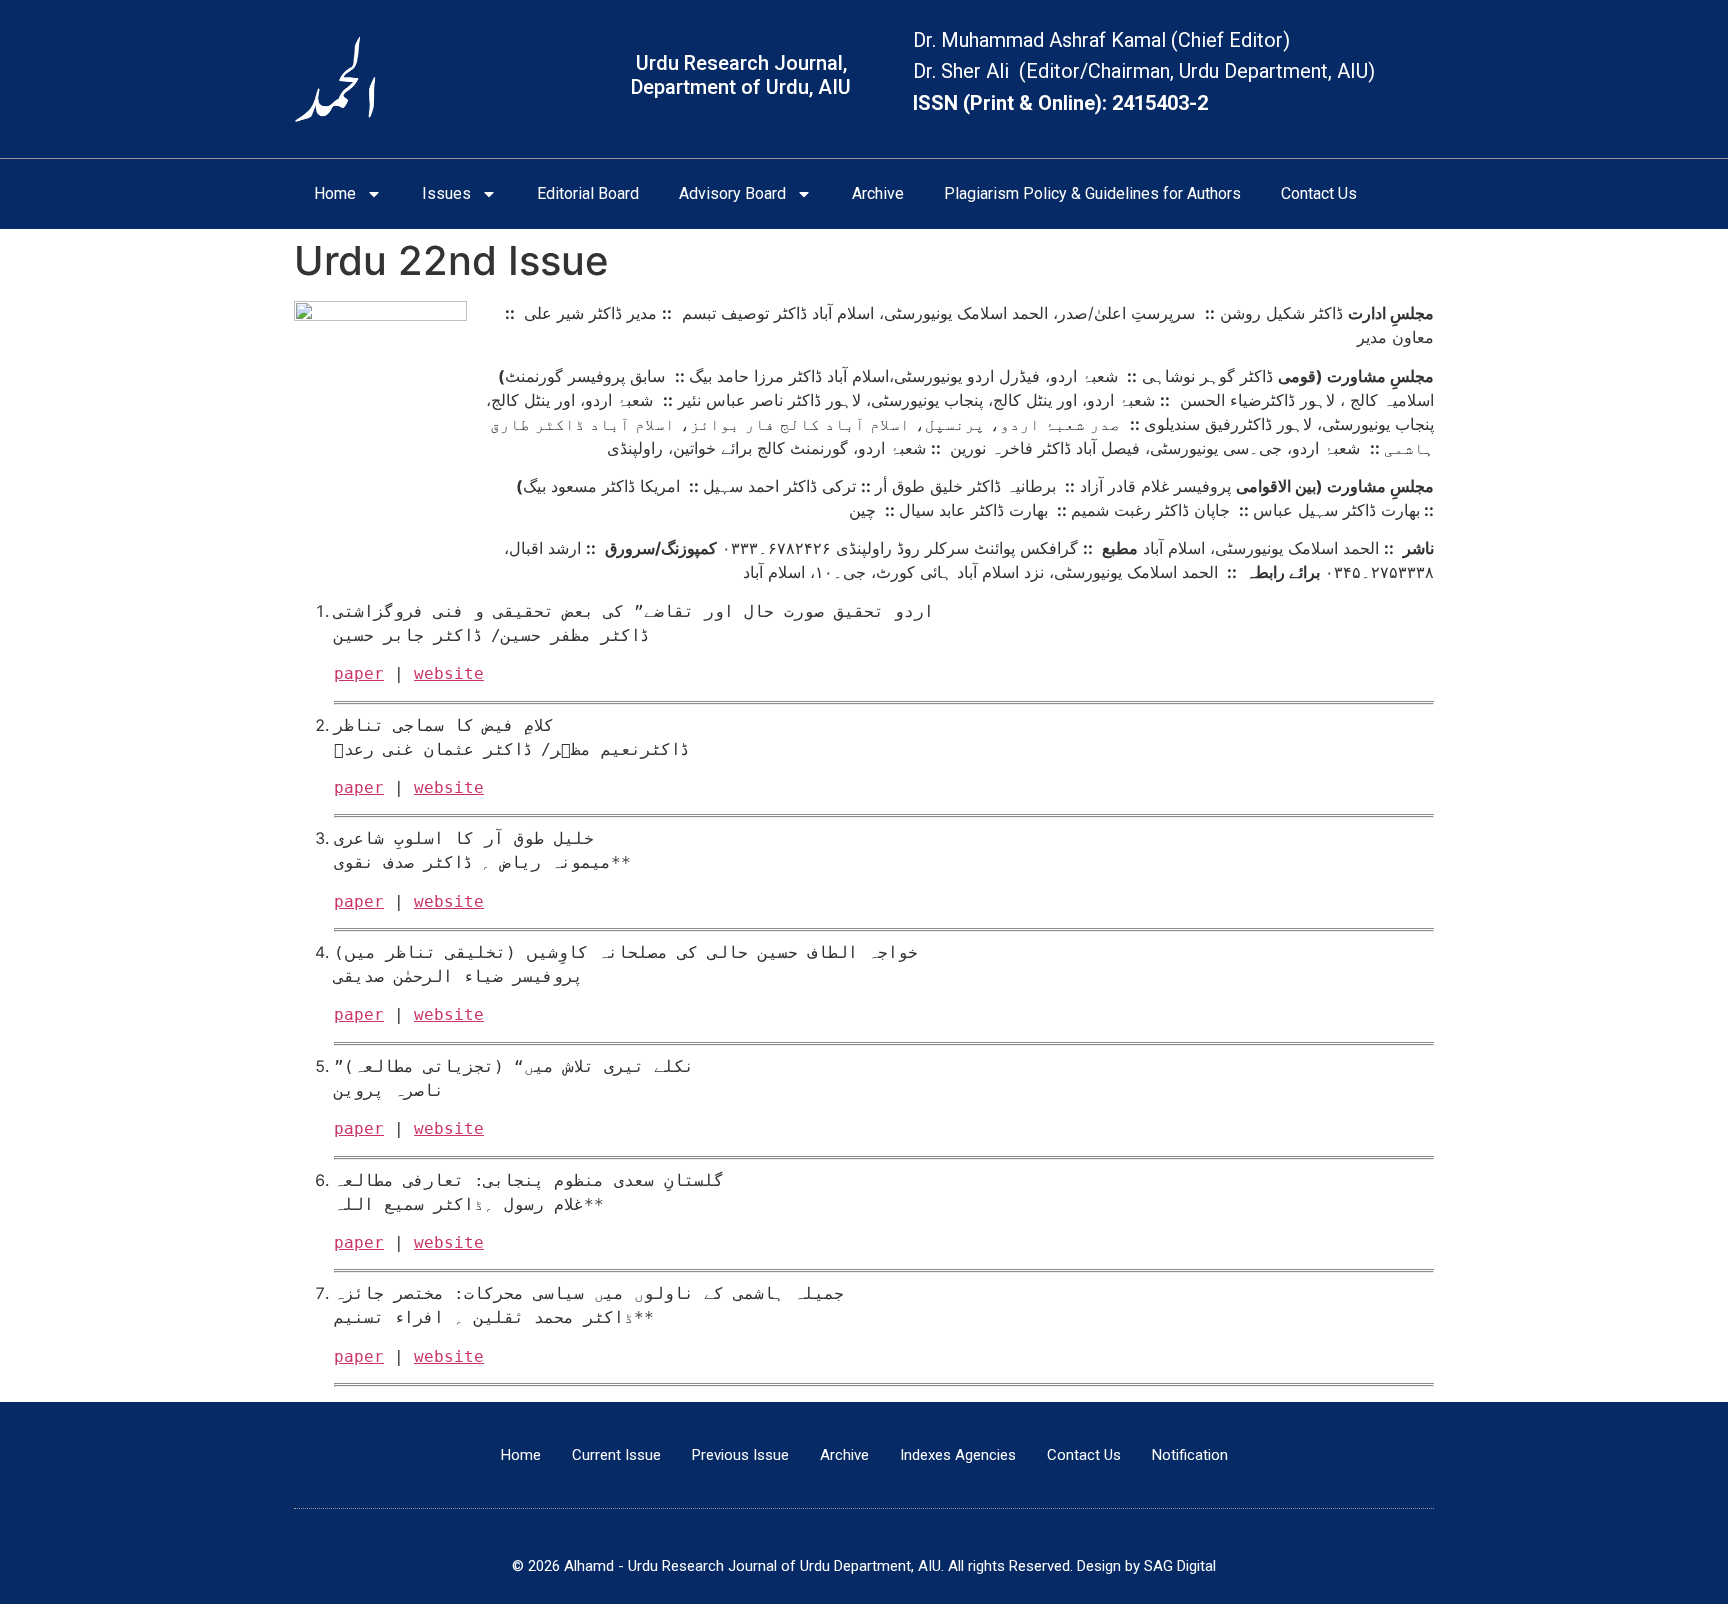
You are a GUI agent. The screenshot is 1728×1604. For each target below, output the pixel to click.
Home (335, 193)
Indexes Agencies (958, 1455)
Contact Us (1319, 193)
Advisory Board (732, 193)
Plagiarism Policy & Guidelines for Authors (1092, 193)
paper (359, 673)
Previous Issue (740, 1455)
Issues (446, 193)
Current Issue (616, 1455)
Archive (878, 193)
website (449, 673)
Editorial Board (588, 193)
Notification (1190, 1455)
